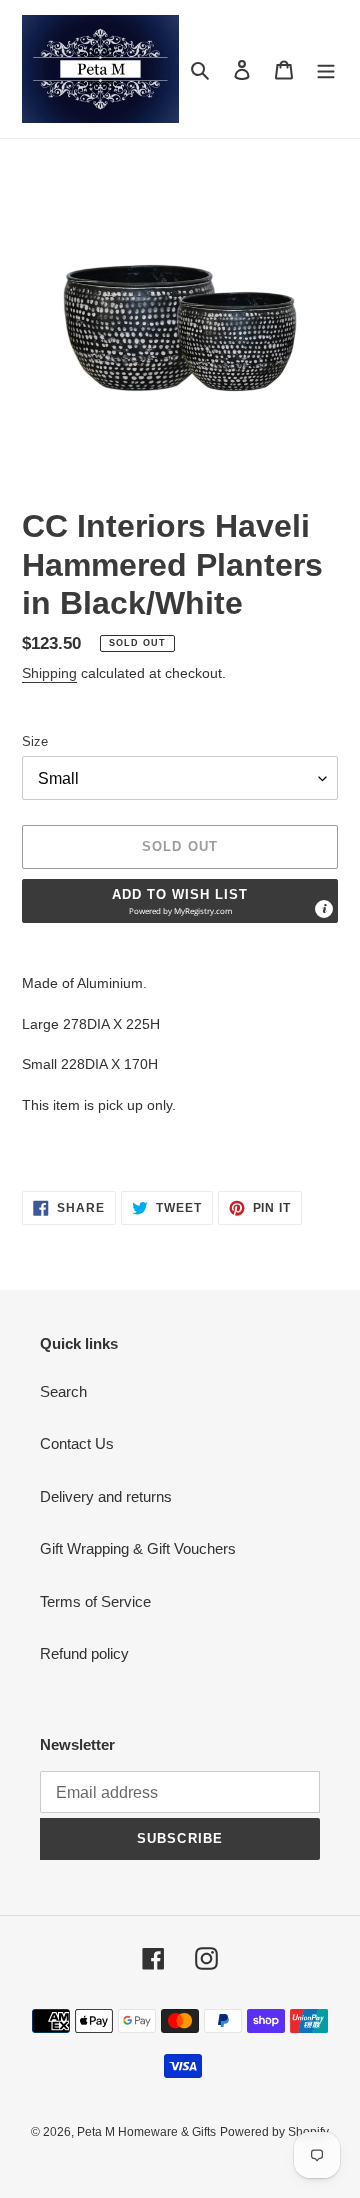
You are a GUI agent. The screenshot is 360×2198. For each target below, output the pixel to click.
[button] (180, 901)
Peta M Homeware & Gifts (146, 2132)
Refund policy (84, 1653)
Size (35, 741)
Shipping (49, 673)
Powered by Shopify (274, 2132)
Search (63, 1391)
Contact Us (77, 1443)
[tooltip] (324, 909)
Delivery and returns (106, 1496)
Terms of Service (95, 1601)
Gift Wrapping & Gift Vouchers (138, 1548)
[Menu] (326, 69)
